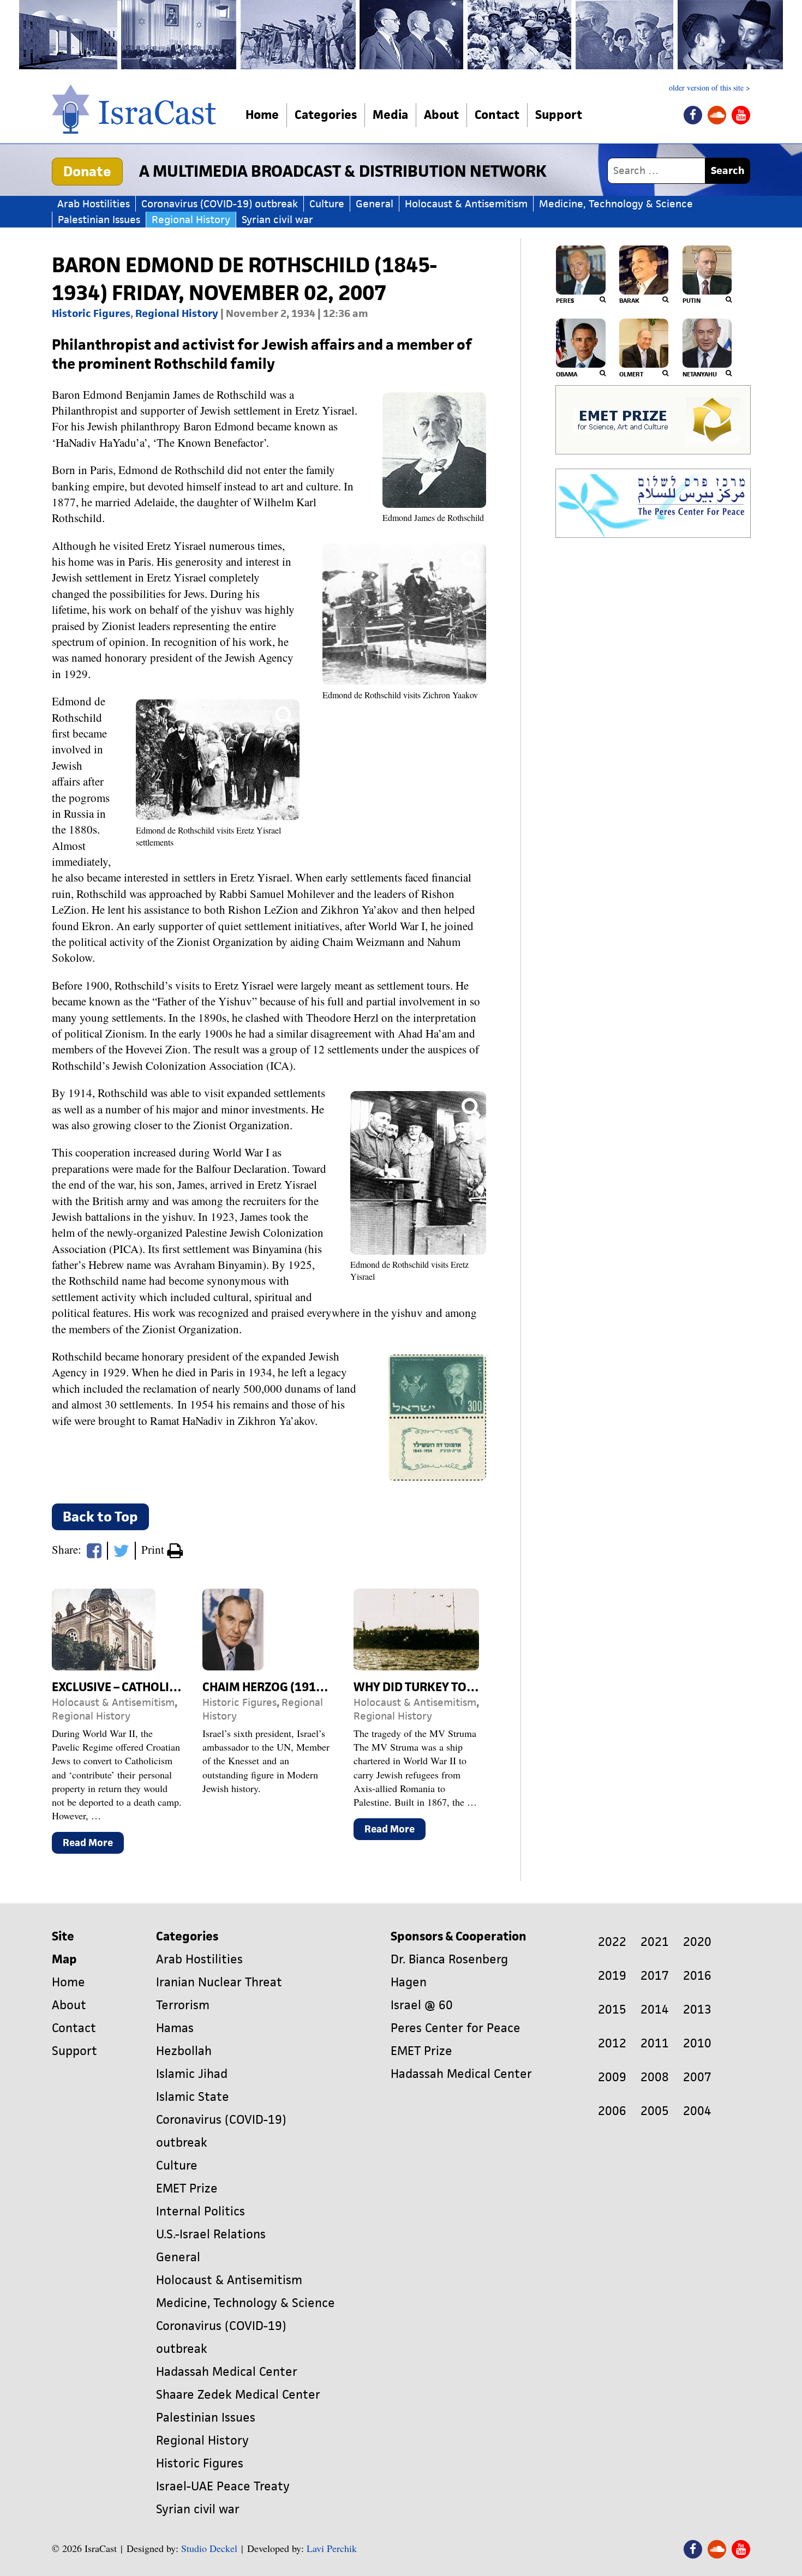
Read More (93, 1845)
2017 (655, 1976)
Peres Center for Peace (456, 2028)
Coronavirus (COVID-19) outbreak (220, 204)
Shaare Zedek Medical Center (238, 2395)
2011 (655, 2043)
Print (154, 1549)
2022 (612, 1942)
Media (390, 115)
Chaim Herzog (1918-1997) (281, 1687)
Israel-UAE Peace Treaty (223, 2486)
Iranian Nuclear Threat (219, 1982)
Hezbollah (184, 2051)
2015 (612, 2009)
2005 (655, 2111)
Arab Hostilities (94, 204)
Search (728, 170)
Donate (87, 171)
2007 (697, 2077)
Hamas (175, 2028)
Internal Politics (200, 2211)
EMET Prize (187, 2188)
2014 (655, 2009)
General (375, 204)
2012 (612, 2043)
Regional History (191, 220)
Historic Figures (91, 313)
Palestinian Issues (99, 220)
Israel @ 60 (422, 2005)
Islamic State (193, 2097)
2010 (697, 2043)
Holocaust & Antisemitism (466, 204)
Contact (497, 115)
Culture (327, 204)
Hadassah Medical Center (227, 2372)
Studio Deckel (209, 2548)
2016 (697, 1976)
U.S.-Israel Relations (211, 2234)
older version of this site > (710, 88)
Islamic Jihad (192, 2074)
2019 (612, 1976)
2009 (612, 2077)
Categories (326, 115)
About (441, 115)
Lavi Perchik (332, 2548)
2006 (612, 2111)
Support (559, 115)
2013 (697, 2009)
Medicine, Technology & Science (616, 204)
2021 (655, 1942)
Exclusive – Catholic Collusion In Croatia (180, 1687)
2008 (655, 2077)
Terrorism (183, 2005)
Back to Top (100, 1517)
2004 (697, 2111)
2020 (697, 1942)
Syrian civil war (277, 220)
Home (262, 115)
